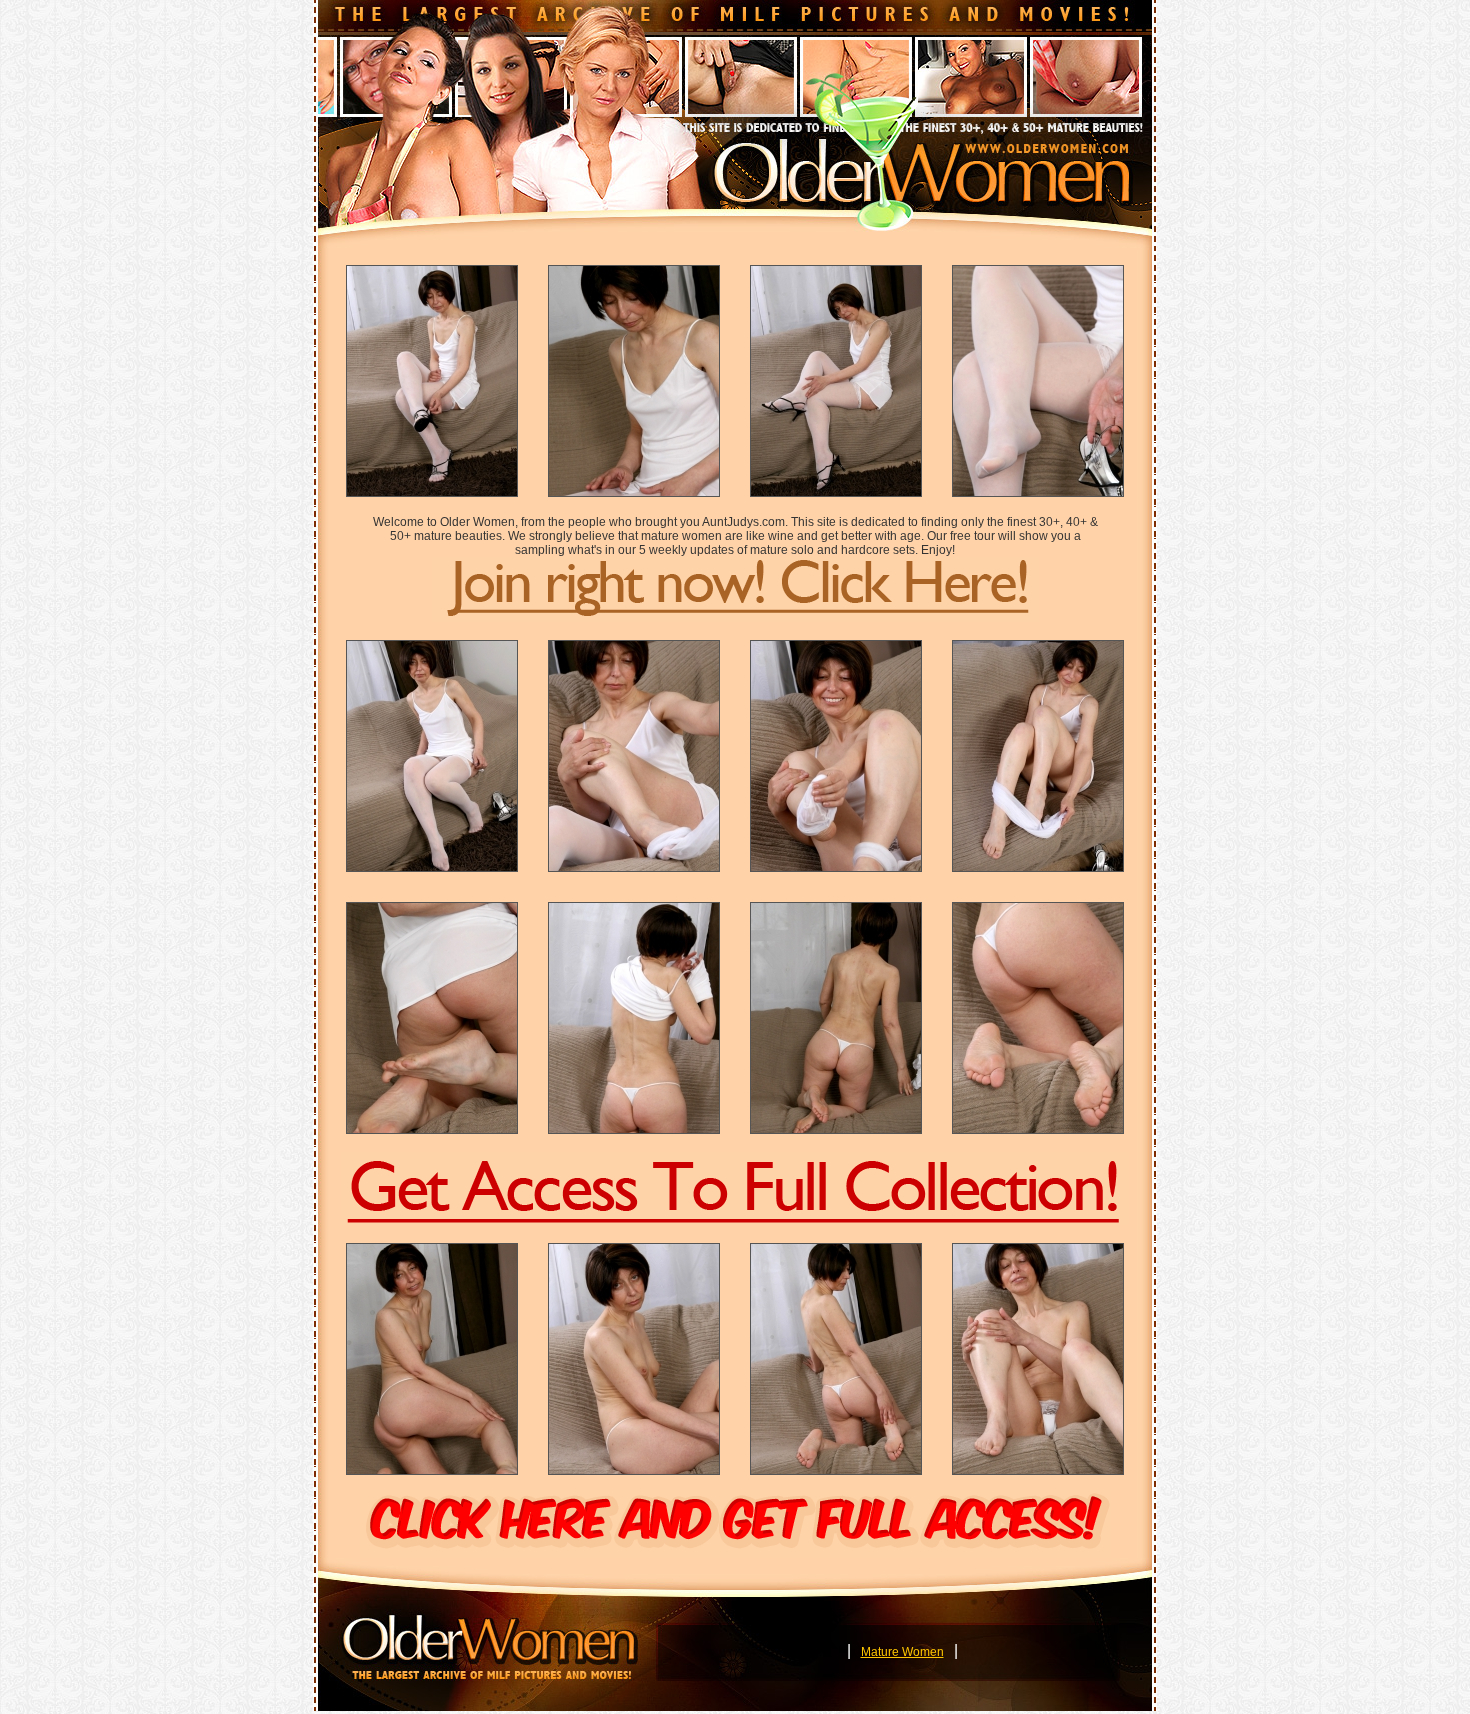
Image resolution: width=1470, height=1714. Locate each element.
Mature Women (902, 1652)
